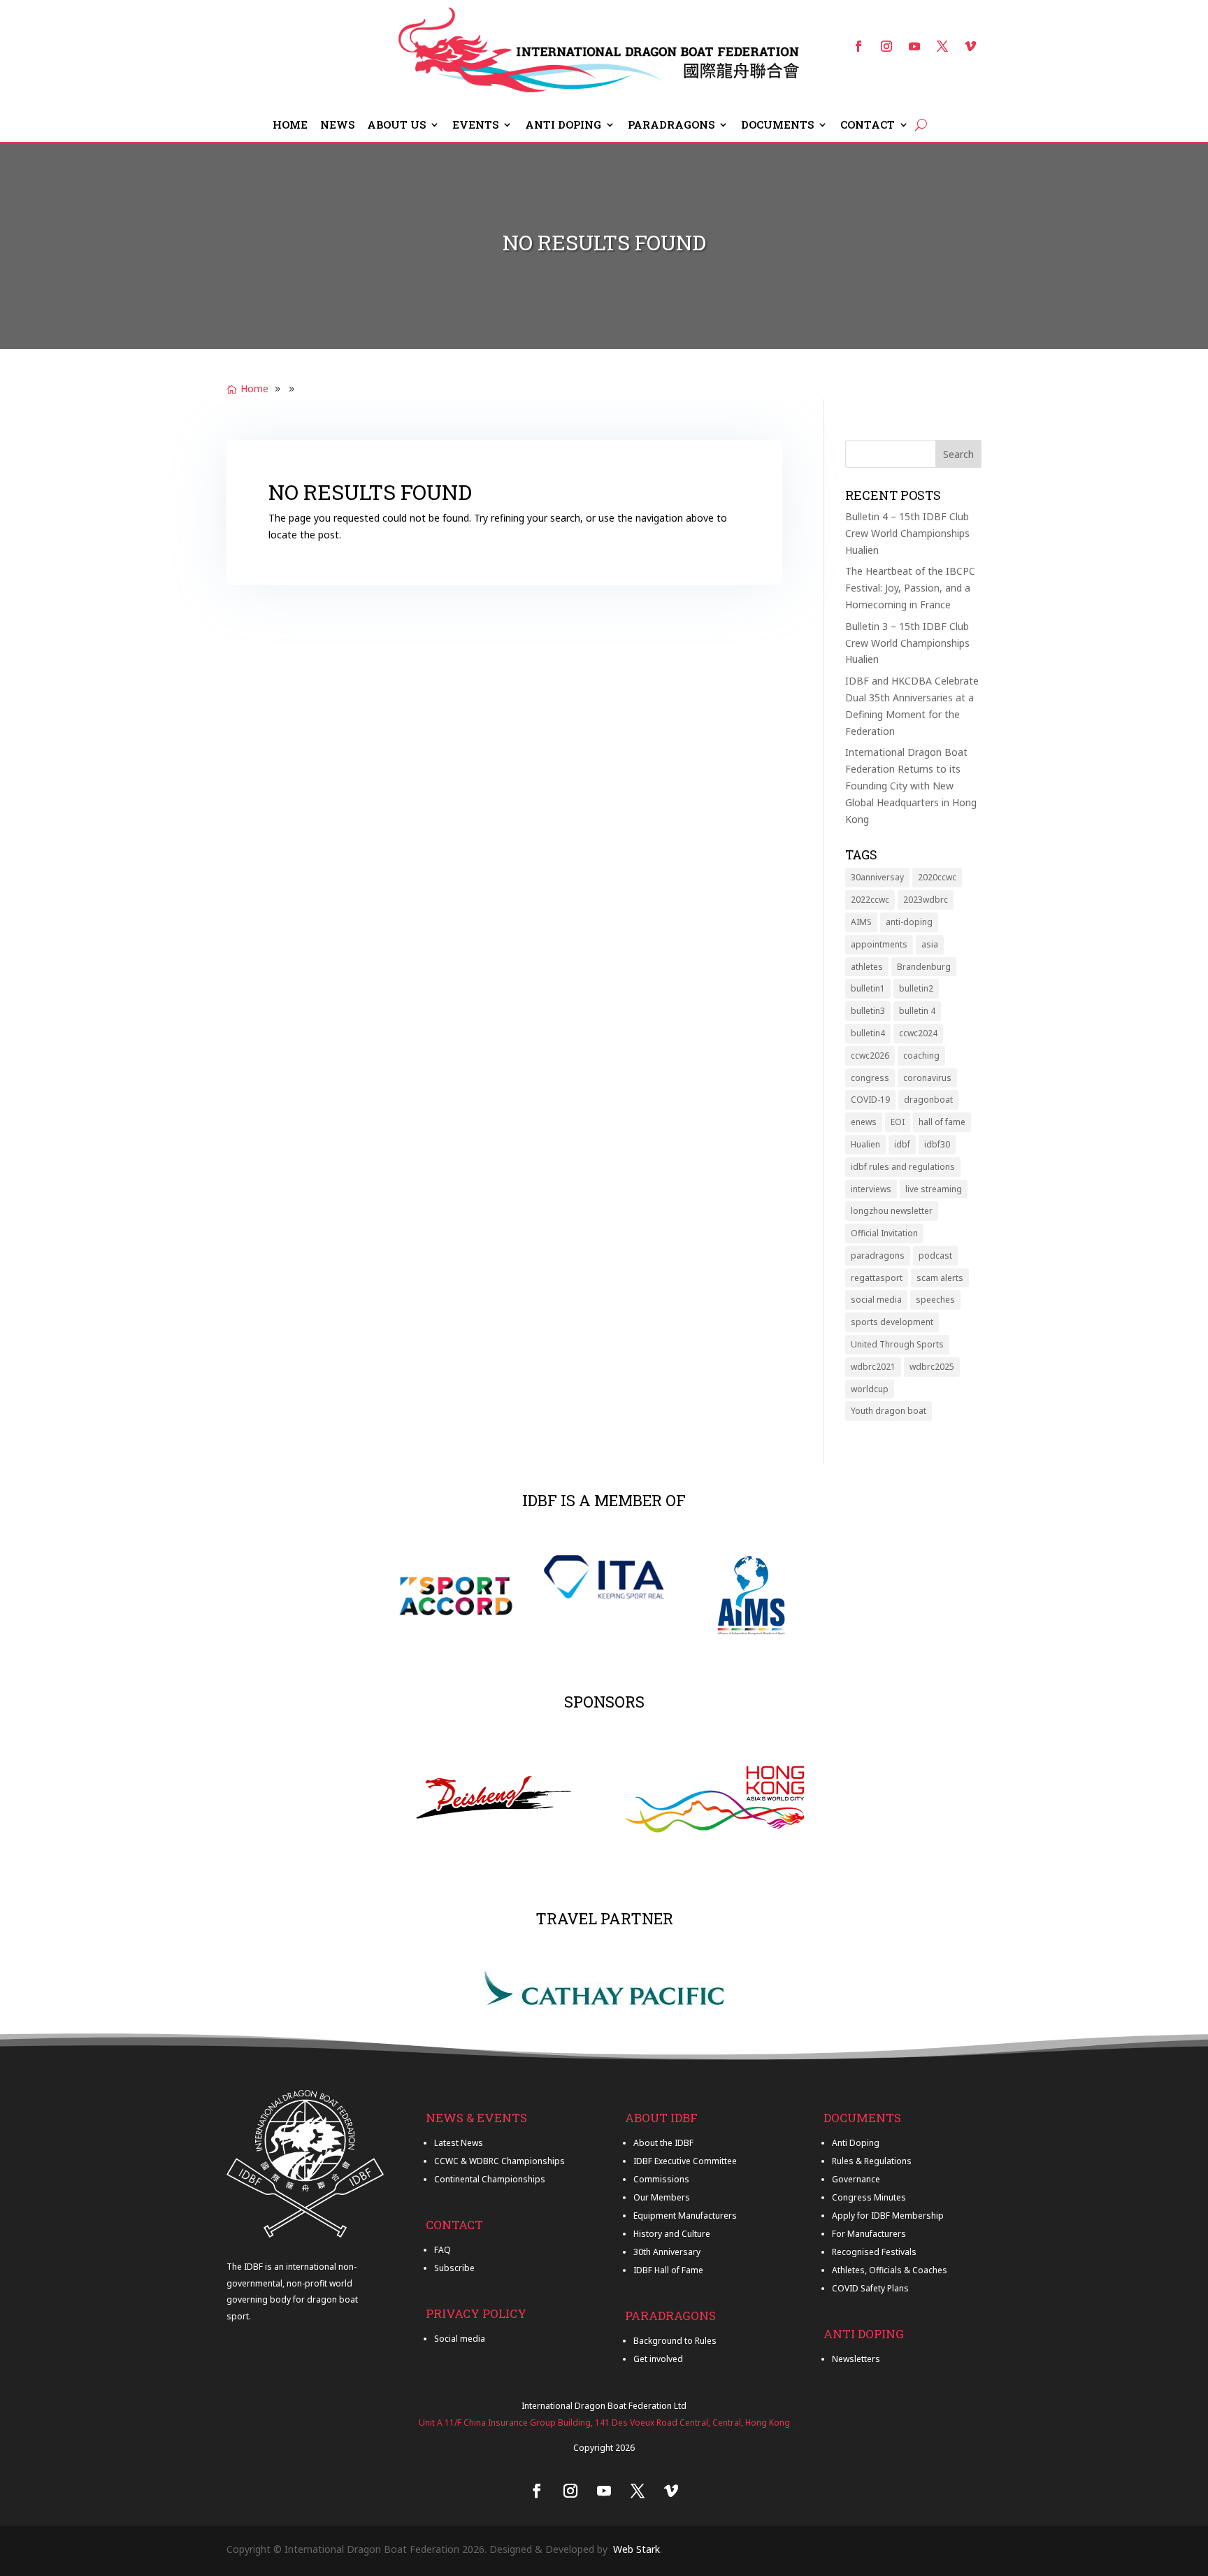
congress (870, 1078)
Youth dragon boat (889, 1411)
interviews (871, 1189)
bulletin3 (868, 1011)
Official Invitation (884, 1233)
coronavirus (927, 1078)
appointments (879, 944)
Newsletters (856, 2359)
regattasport (877, 1278)
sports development (892, 1322)
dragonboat (928, 1100)
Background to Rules (675, 2341)
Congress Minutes (869, 2197)
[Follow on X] (942, 46)
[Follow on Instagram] (886, 46)
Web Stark (637, 2549)
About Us (396, 126)
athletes (867, 967)
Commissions (661, 2179)
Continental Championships (490, 2179)
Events (475, 126)
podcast (935, 1255)
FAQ (443, 2250)
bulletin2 (916, 988)
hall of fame (942, 1122)
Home (290, 126)
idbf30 (937, 1144)
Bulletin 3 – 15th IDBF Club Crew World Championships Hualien (907, 643)
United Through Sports (897, 1344)
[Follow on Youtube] (914, 46)
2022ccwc (870, 900)
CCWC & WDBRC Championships (499, 2161)
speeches (935, 1300)
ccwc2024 (918, 1033)
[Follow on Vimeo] (970, 46)
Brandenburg (924, 967)
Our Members (662, 2197)
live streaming (934, 1189)
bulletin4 (868, 1033)
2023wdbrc (926, 900)
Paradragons (671, 126)
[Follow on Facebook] (858, 46)
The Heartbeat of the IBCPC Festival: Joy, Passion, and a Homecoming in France (910, 588)
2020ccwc (937, 877)
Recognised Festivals (874, 2252)
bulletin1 (868, 988)
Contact (868, 126)
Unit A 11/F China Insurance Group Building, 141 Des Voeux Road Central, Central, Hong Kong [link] (604, 2423)
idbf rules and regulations (903, 1167)
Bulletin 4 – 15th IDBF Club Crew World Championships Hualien (907, 533)
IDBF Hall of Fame (668, 2270)
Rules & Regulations (872, 2161)
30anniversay (877, 877)
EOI (898, 1122)
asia (930, 944)
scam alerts (940, 1278)
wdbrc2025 (932, 1367)
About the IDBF (663, 2143)
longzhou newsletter (892, 1211)
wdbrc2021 (873, 1367)
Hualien (865, 1144)
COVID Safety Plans (870, 2288)
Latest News (459, 2143)
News (337, 126)
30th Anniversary (667, 2252)
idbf (902, 1144)
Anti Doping (563, 126)
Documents (777, 126)
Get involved (658, 2359)
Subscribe (454, 2268)
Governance (856, 2179)
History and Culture (672, 2234)
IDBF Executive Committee (685, 2161)
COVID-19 (870, 1100)
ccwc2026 (870, 1056)
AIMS (861, 922)
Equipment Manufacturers (685, 2216)
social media (876, 1300)
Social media (460, 2339)
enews (864, 1122)
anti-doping (909, 922)
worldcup (870, 1389)
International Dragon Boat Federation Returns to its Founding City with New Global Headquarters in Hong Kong (911, 785)
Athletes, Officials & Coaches (890, 2270)
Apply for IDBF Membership (888, 2216)
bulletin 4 (917, 1011)
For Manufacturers (869, 2234)
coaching (921, 1056)
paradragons (878, 1255)
